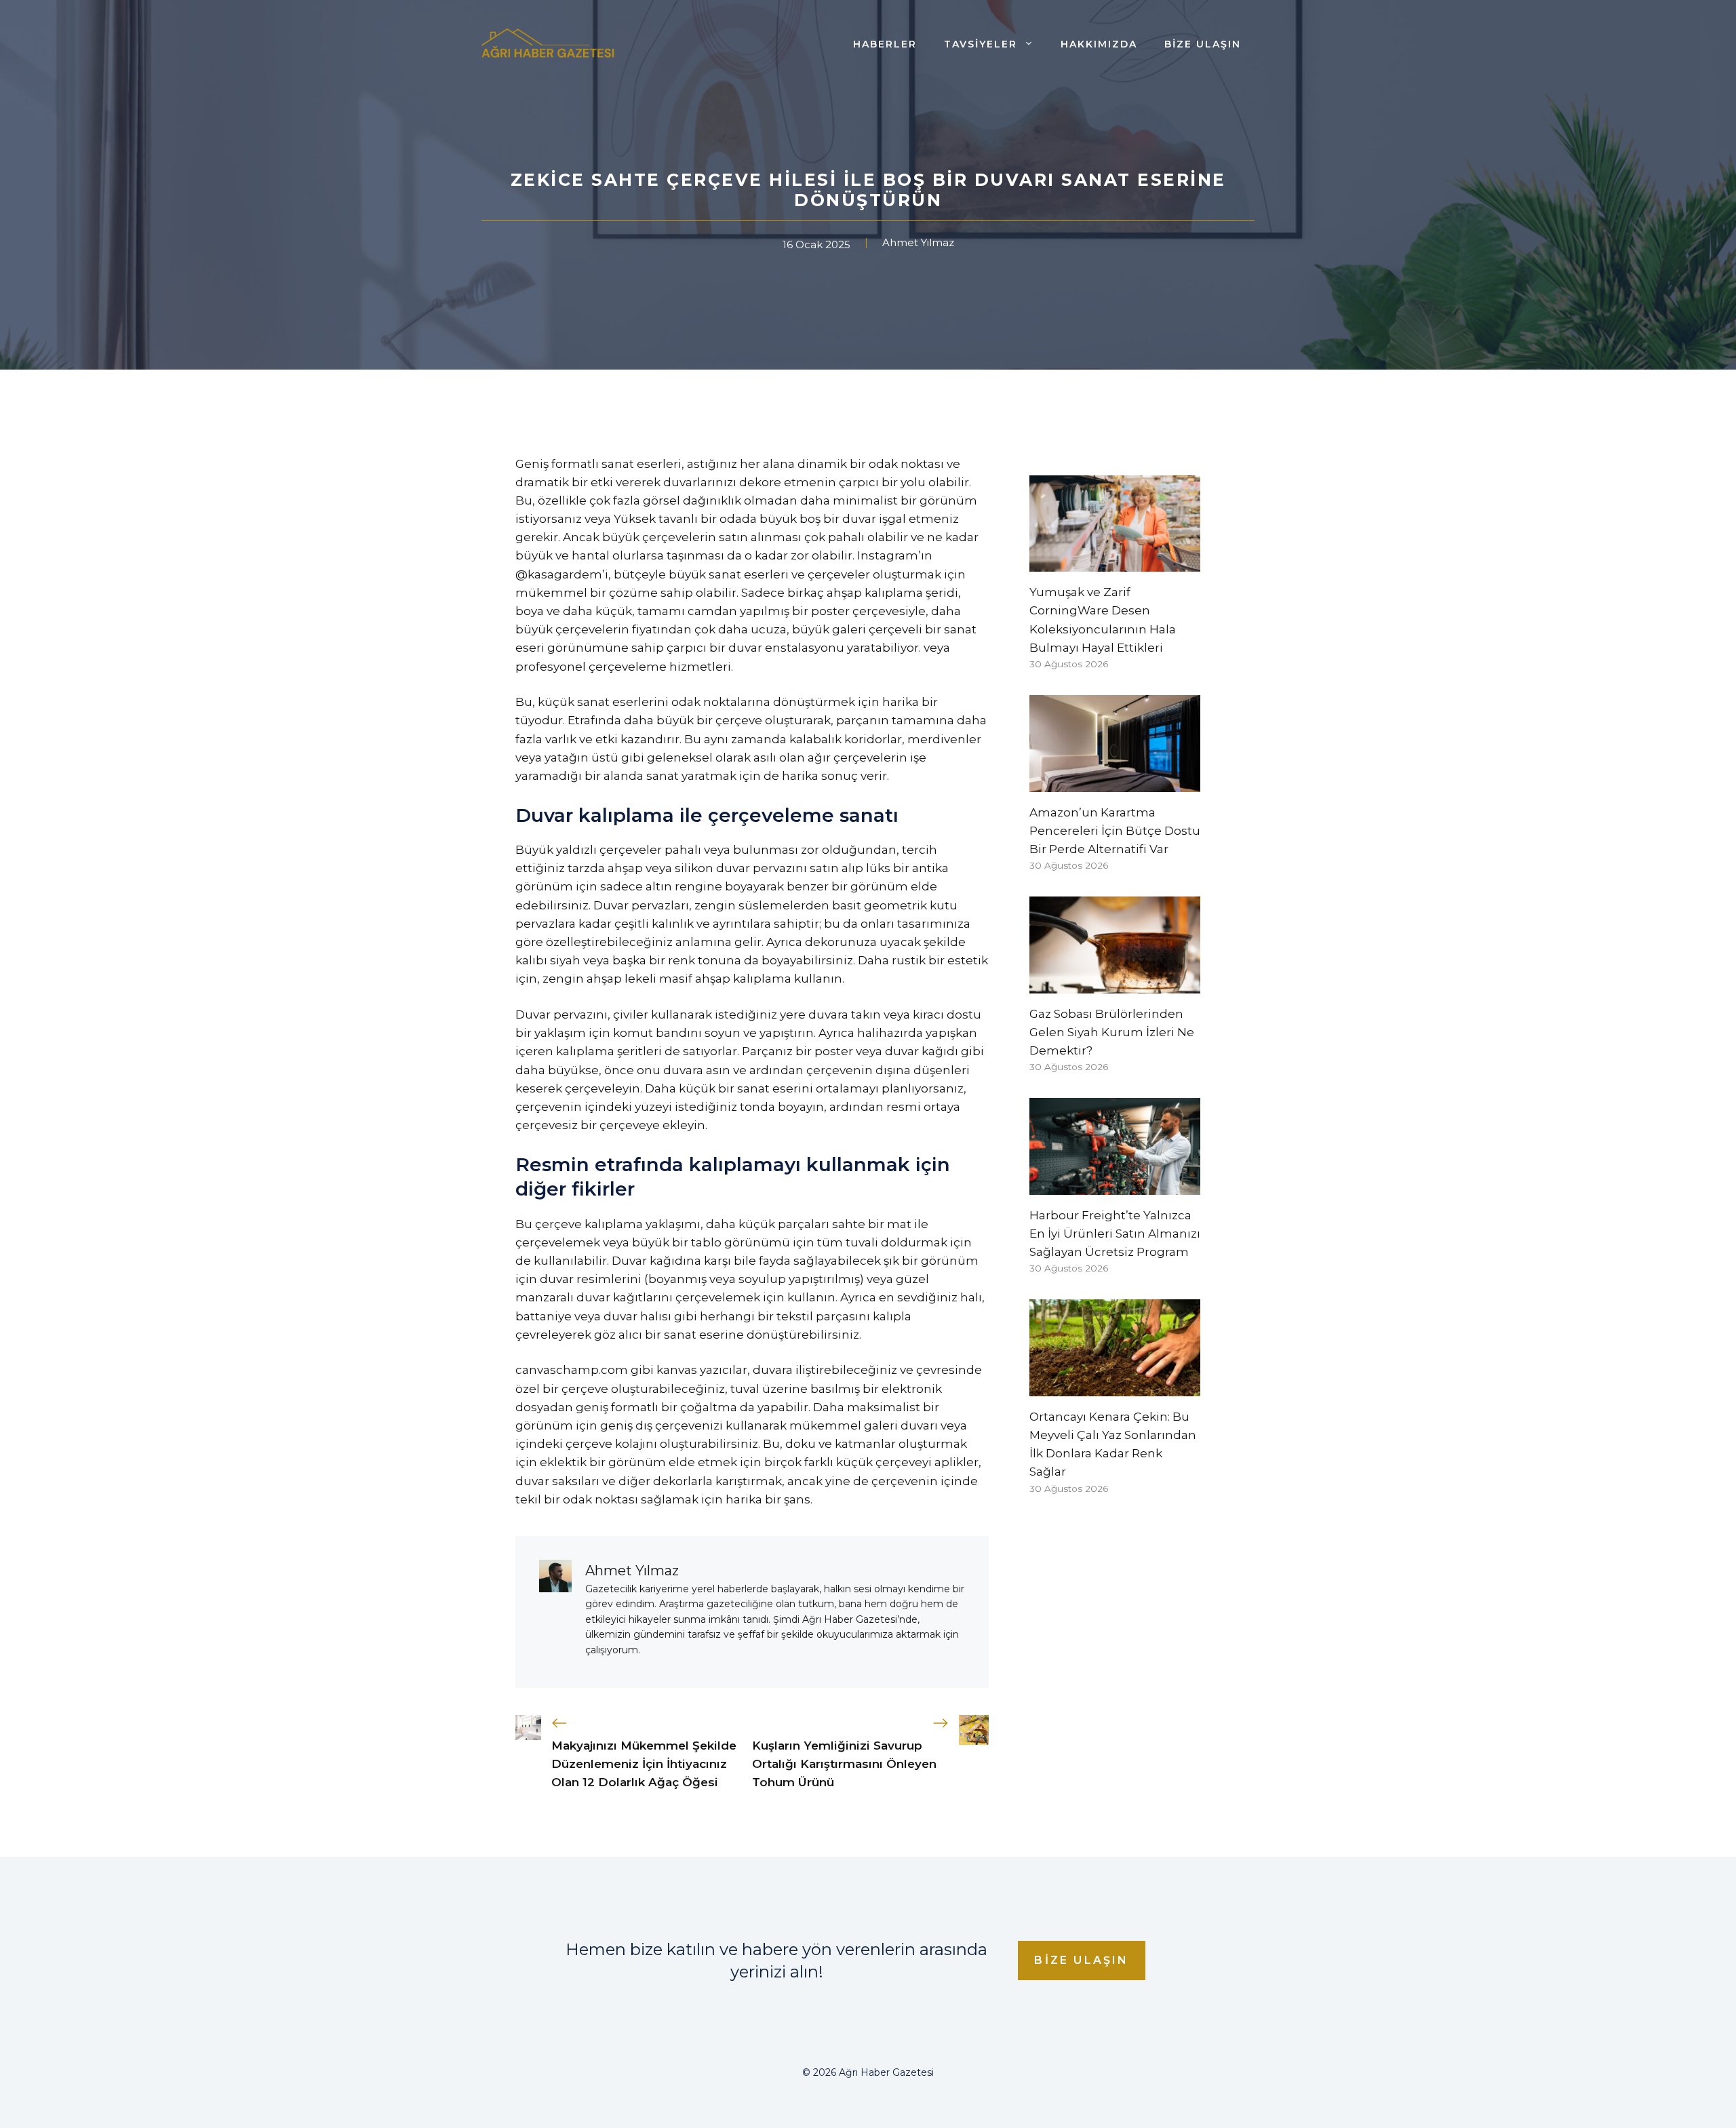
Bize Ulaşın (1203, 44)
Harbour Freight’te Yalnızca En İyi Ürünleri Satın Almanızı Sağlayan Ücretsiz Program (1115, 1234)
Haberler (885, 44)
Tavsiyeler (981, 44)
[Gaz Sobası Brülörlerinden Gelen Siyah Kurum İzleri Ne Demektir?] (1115, 984)
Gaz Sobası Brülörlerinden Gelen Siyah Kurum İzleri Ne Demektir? (1112, 1032)
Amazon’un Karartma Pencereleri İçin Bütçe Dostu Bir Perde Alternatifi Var (1115, 831)
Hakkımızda (1099, 44)
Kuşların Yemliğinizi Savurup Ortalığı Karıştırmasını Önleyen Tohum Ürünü (844, 1764)
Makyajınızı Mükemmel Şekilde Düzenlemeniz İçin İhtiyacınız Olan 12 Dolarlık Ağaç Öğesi (644, 1764)
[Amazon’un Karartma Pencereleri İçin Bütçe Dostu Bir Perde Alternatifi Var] (1115, 782)
